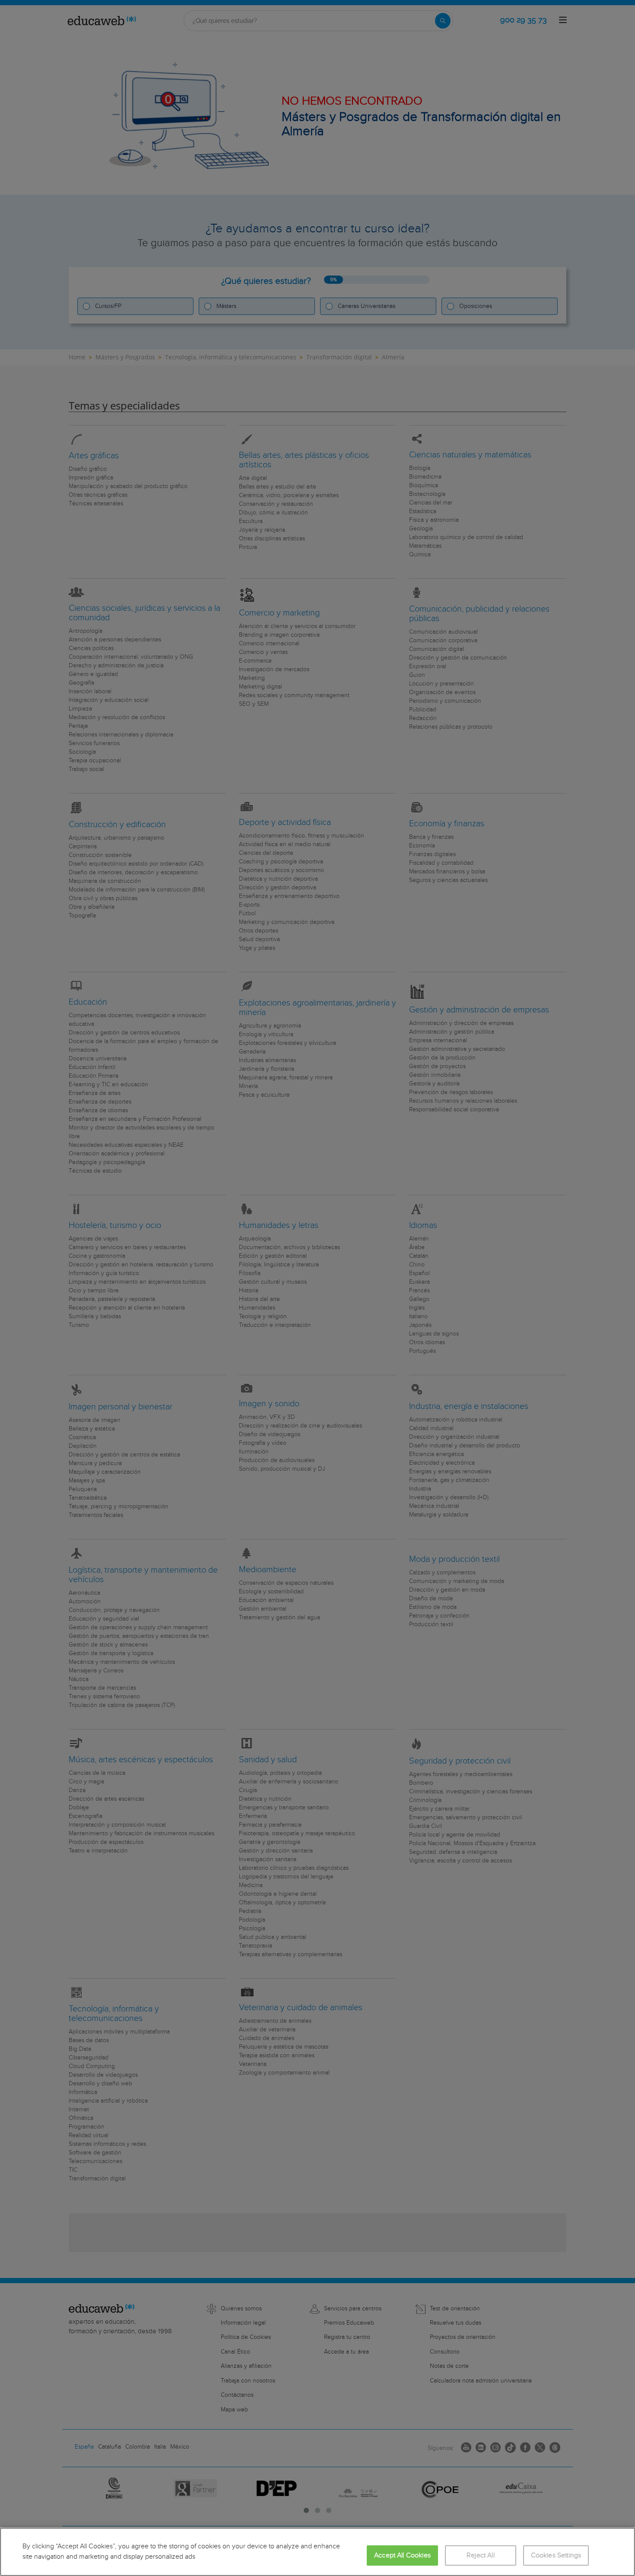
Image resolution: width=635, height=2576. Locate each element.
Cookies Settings (556, 2555)
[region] (317, 2552)
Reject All (481, 2555)
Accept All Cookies (402, 2555)
